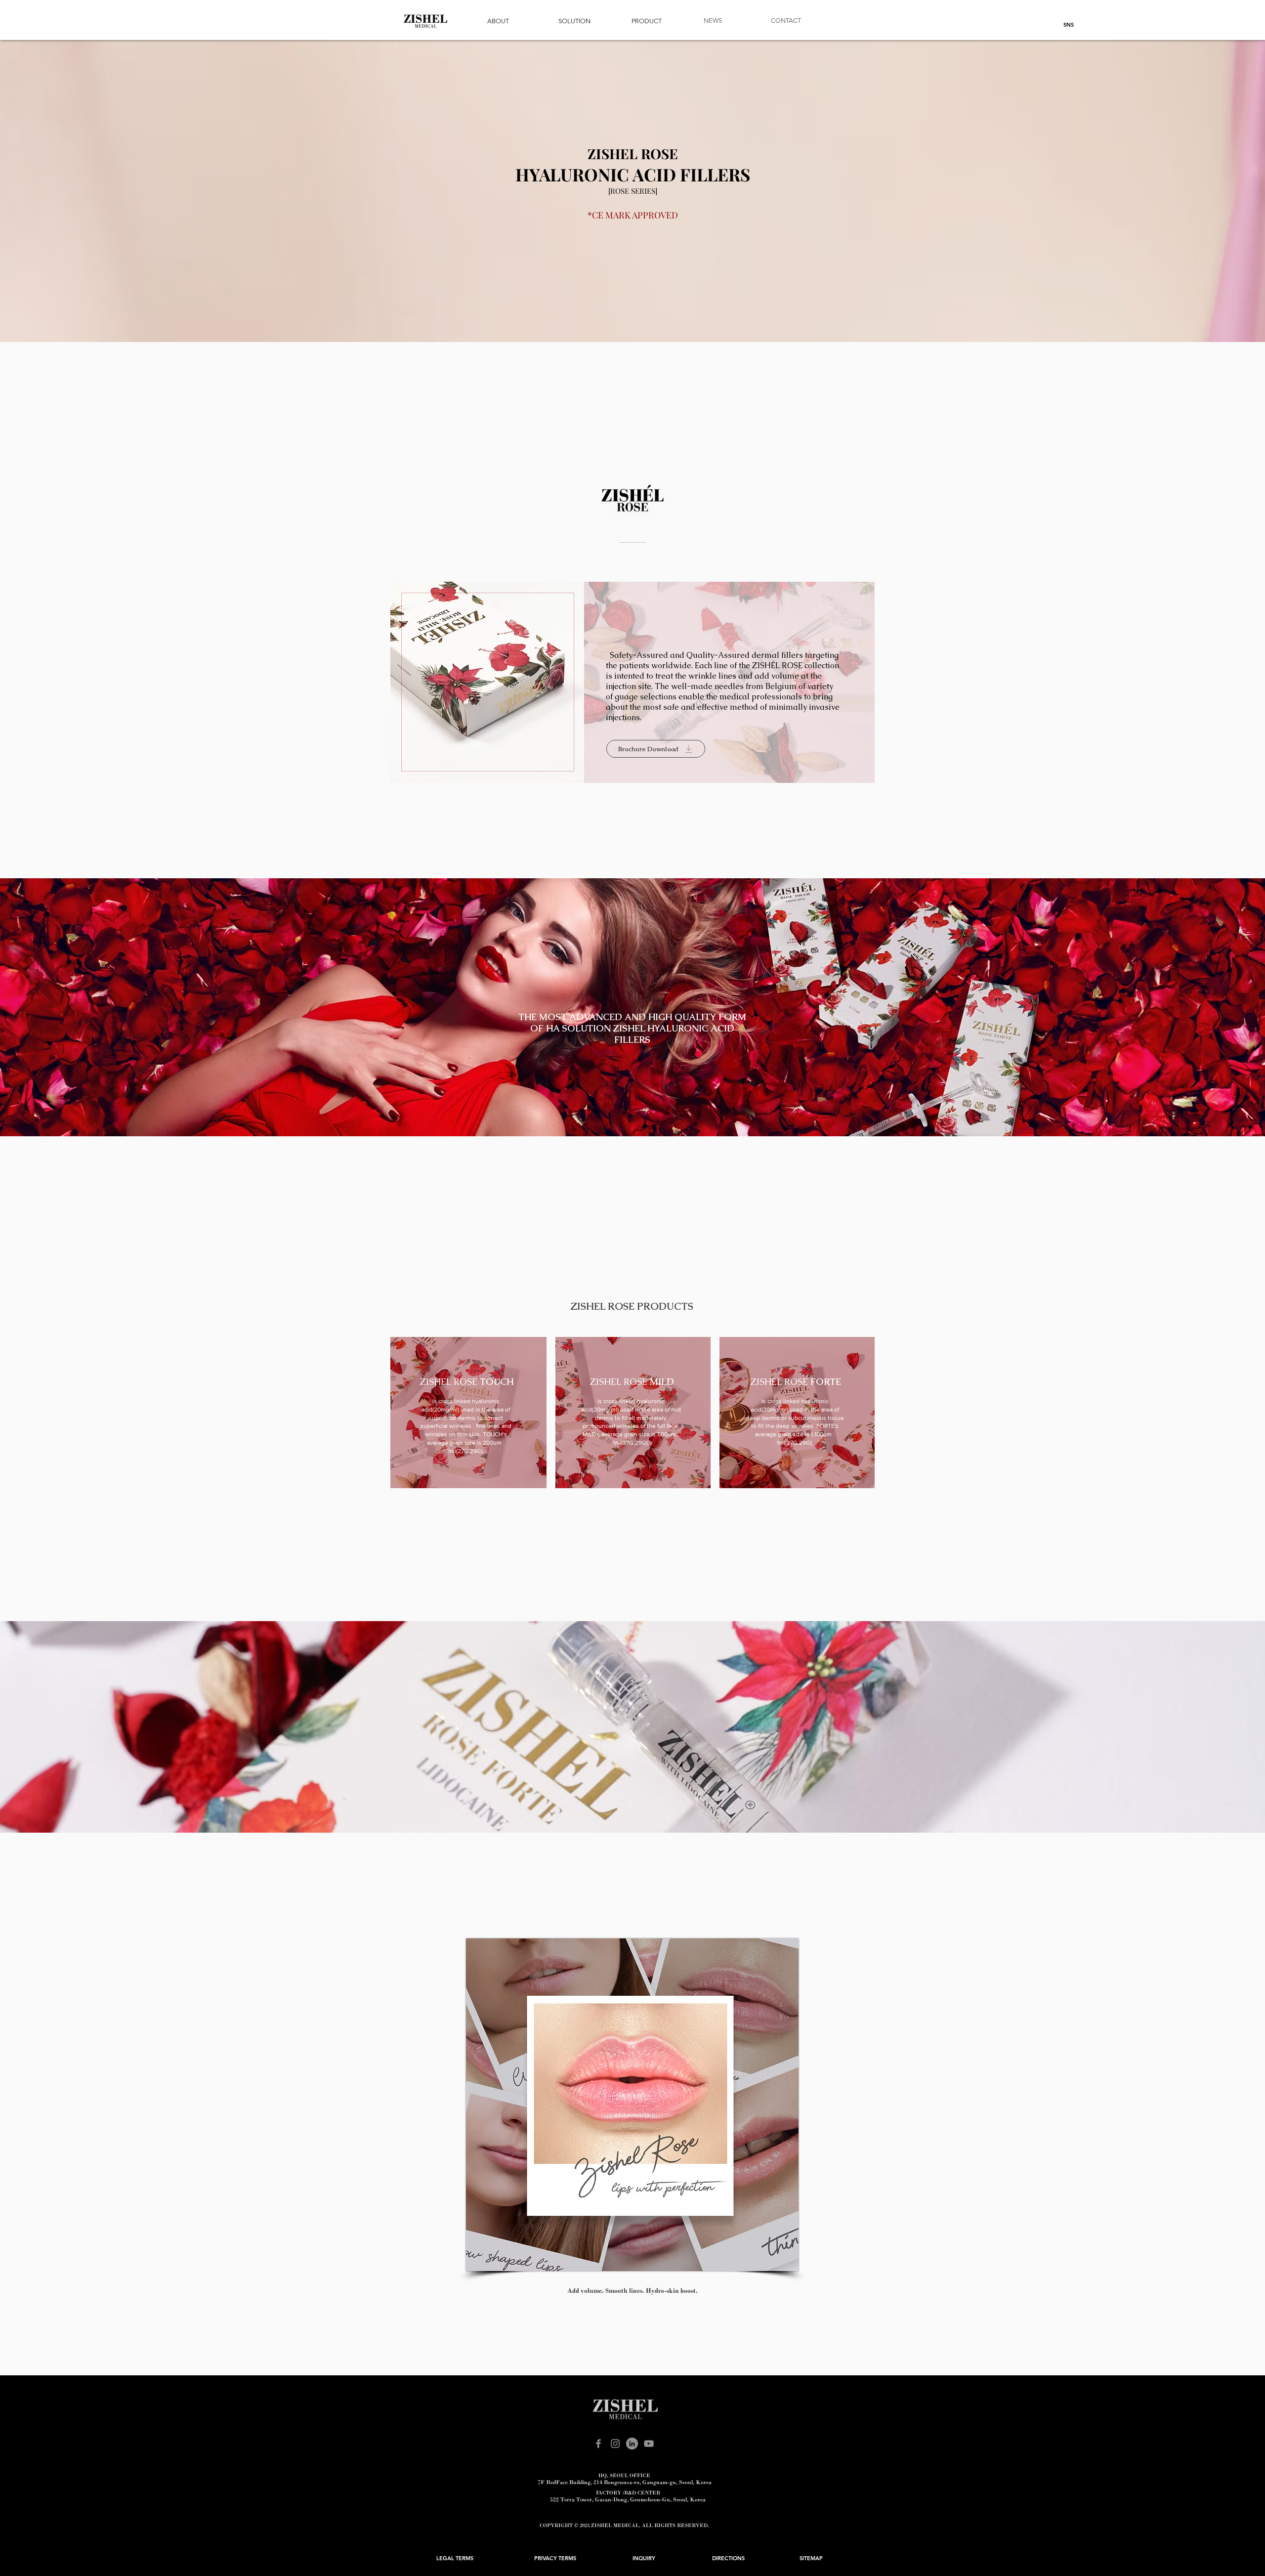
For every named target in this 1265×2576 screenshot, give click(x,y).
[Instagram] (615, 2444)
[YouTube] (649, 2444)
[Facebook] (598, 2444)
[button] (498, 21)
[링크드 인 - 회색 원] (632, 2444)
